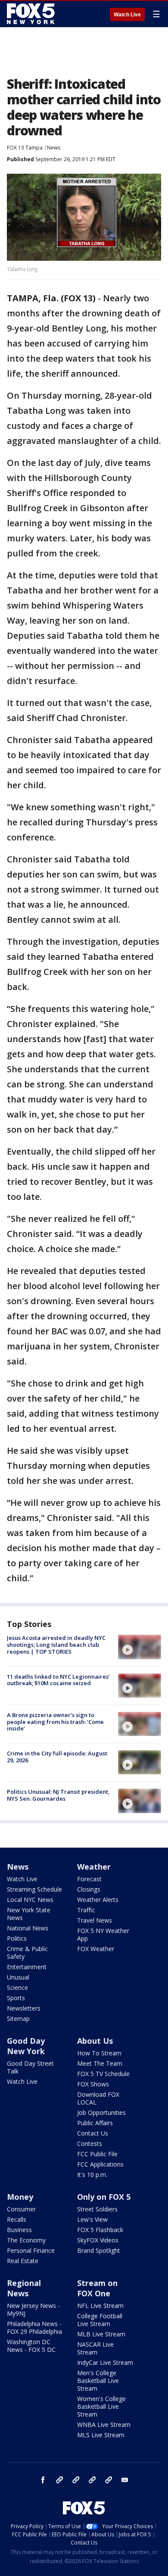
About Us (95, 2041)
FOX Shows (93, 2084)
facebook (43, 2480)
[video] (140, 1647)
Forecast (89, 1879)
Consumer (21, 2209)
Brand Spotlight (99, 2250)
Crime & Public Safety (27, 1953)
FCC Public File (97, 2154)
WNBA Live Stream (104, 2425)
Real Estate (23, 2261)
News (54, 148)
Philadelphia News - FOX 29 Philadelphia (34, 2328)
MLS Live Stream (101, 2435)
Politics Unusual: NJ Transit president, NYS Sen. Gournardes (58, 1795)
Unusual (18, 1977)
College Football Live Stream (100, 2320)
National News (28, 1928)
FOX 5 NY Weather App (103, 1934)
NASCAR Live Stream (95, 2348)
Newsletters (24, 2008)
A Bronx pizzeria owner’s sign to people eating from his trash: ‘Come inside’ (55, 1722)
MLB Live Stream (101, 2334)
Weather (94, 1867)
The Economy (26, 2240)
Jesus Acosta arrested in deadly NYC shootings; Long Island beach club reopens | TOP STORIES (56, 1644)
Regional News (24, 2288)
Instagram (59, 2480)
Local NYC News (30, 1900)
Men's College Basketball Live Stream (98, 2381)
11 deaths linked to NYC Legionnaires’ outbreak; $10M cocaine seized (58, 1680)
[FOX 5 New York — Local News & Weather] (32, 14)
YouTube (92, 2480)
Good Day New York (26, 2046)
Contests (90, 2144)
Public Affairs (95, 2123)
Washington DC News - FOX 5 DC (31, 2346)
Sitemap (18, 2019)
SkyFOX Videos (98, 2240)
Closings (89, 1889)
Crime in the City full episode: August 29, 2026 (57, 1757)
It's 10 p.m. (92, 2175)
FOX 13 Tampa (25, 148)
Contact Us (93, 2133)
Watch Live (127, 15)
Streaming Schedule (34, 1889)
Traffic (86, 1910)
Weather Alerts (98, 1900)
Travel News (95, 1920)
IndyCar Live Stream (105, 2362)
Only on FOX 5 (104, 2197)
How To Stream (99, 2053)
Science (17, 1987)
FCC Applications (100, 2164)
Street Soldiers (97, 2209)
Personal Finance (31, 2250)
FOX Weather (96, 1949)
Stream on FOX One (97, 2288)
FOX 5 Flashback (100, 2230)
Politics (17, 1938)
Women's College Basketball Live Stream (101, 2406)
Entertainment (27, 1967)
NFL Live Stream (100, 2306)
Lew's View (92, 2219)
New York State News (29, 1914)
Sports (16, 1998)
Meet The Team (100, 2063)
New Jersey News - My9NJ (33, 2309)
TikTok (76, 2480)
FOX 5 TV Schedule (103, 2074)
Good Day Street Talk (30, 2067)
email (125, 2480)
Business (19, 2230)
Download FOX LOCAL (98, 2098)
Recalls (17, 2219)
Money (20, 2197)
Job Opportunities (101, 2112)
